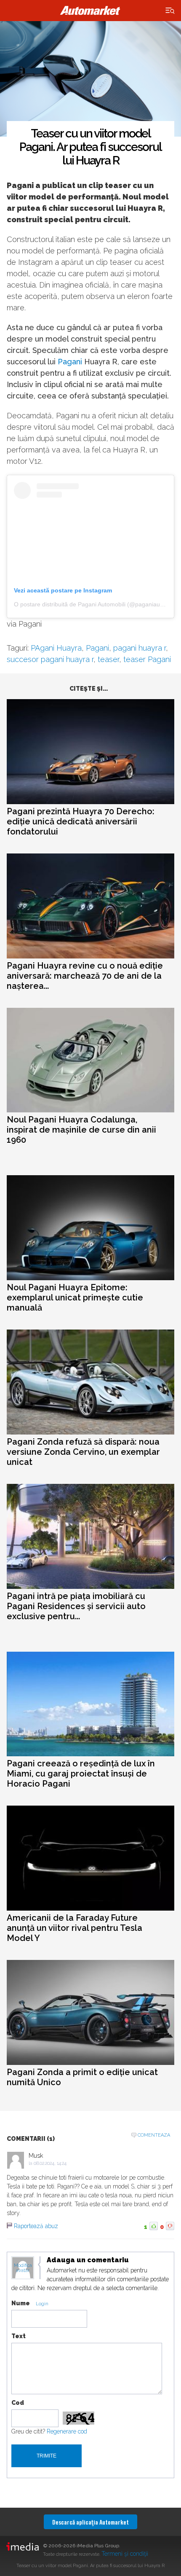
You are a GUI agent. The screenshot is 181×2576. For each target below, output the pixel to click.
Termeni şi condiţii (125, 2554)
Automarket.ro (90, 11)
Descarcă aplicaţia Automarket (90, 2522)
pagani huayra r (140, 648)
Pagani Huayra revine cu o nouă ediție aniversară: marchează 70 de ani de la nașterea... (85, 976)
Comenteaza (154, 2135)
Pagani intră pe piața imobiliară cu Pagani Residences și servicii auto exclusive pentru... (76, 1606)
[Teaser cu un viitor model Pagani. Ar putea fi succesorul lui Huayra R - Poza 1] (90, 79)
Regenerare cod (67, 2431)
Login (42, 2304)
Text (19, 2336)
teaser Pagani (147, 659)
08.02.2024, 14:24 (50, 2163)
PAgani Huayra (56, 648)
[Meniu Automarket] (170, 11)
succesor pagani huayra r (50, 659)
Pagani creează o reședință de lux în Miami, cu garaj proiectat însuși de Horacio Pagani (81, 1774)
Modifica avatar (23, 2268)
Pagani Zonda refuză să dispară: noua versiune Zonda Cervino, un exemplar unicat (83, 1452)
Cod (18, 2403)
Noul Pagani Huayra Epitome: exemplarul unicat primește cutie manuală (75, 1297)
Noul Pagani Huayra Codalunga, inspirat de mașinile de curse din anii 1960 (81, 1130)
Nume (21, 2303)
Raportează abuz (36, 2226)
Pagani (70, 362)
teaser (108, 659)
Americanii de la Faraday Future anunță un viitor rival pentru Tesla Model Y (75, 1928)
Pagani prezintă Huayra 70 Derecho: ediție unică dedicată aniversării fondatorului (81, 821)
